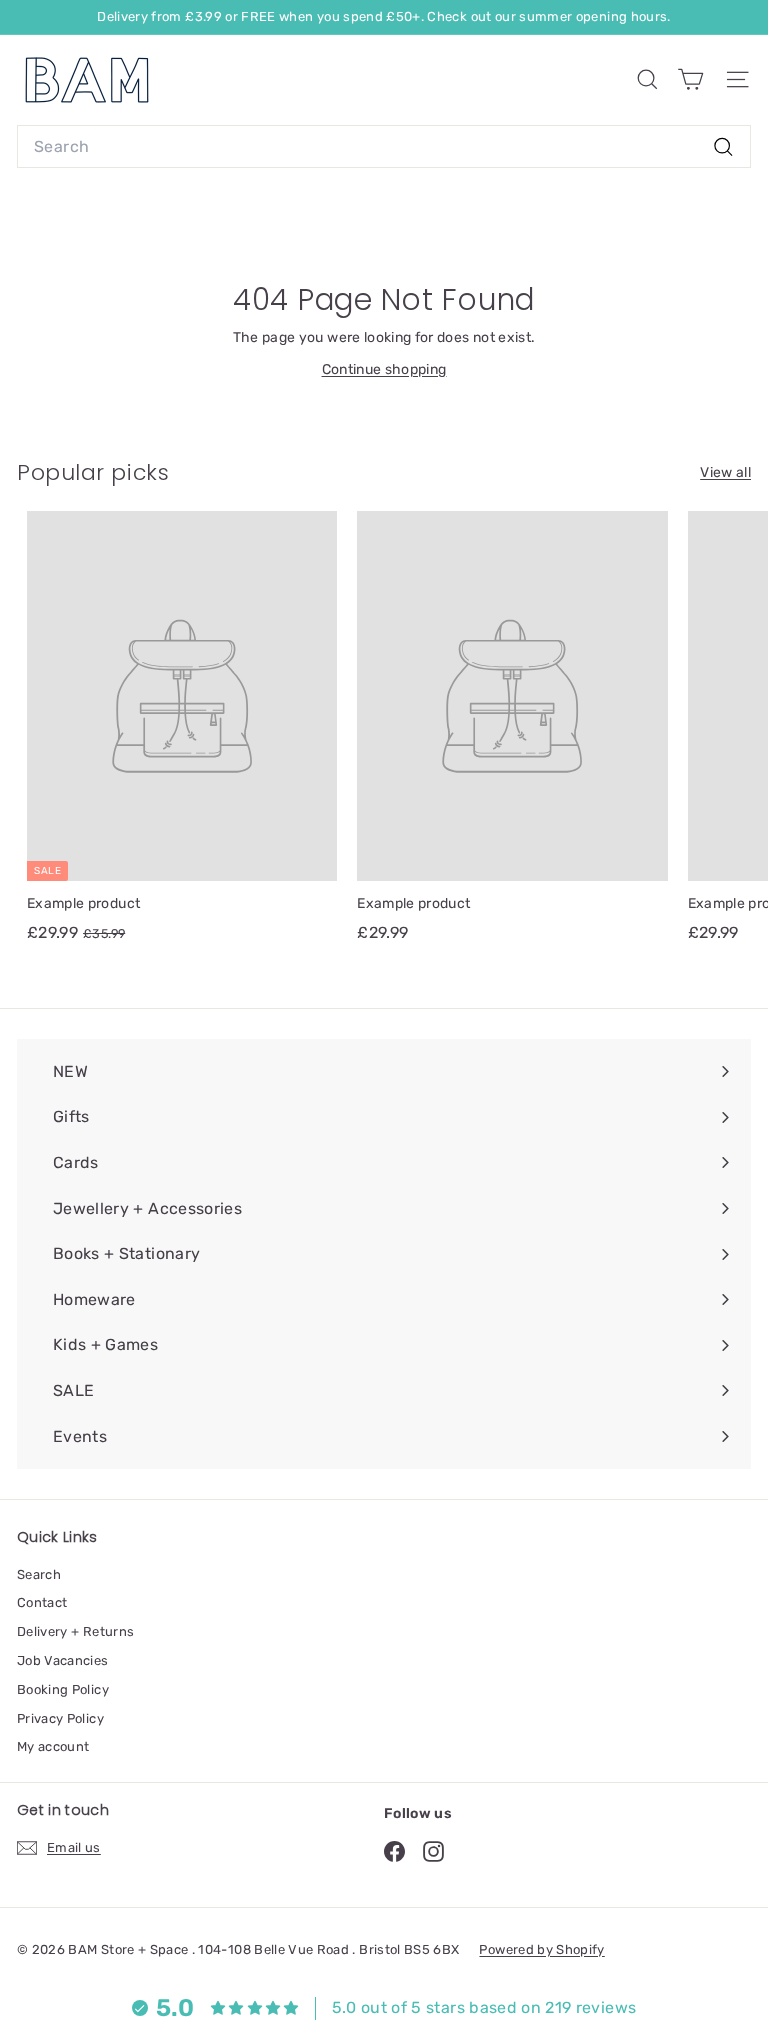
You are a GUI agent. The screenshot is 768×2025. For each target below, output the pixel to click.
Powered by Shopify (541, 1949)
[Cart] (690, 79)
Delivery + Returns (75, 1631)
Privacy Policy (60, 1718)
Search (39, 1574)
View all (725, 472)
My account (53, 1746)
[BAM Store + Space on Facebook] (394, 1851)
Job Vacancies (63, 1660)
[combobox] (384, 147)
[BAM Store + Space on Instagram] (433, 1851)
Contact (42, 1602)
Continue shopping (384, 369)
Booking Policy (63, 1689)
